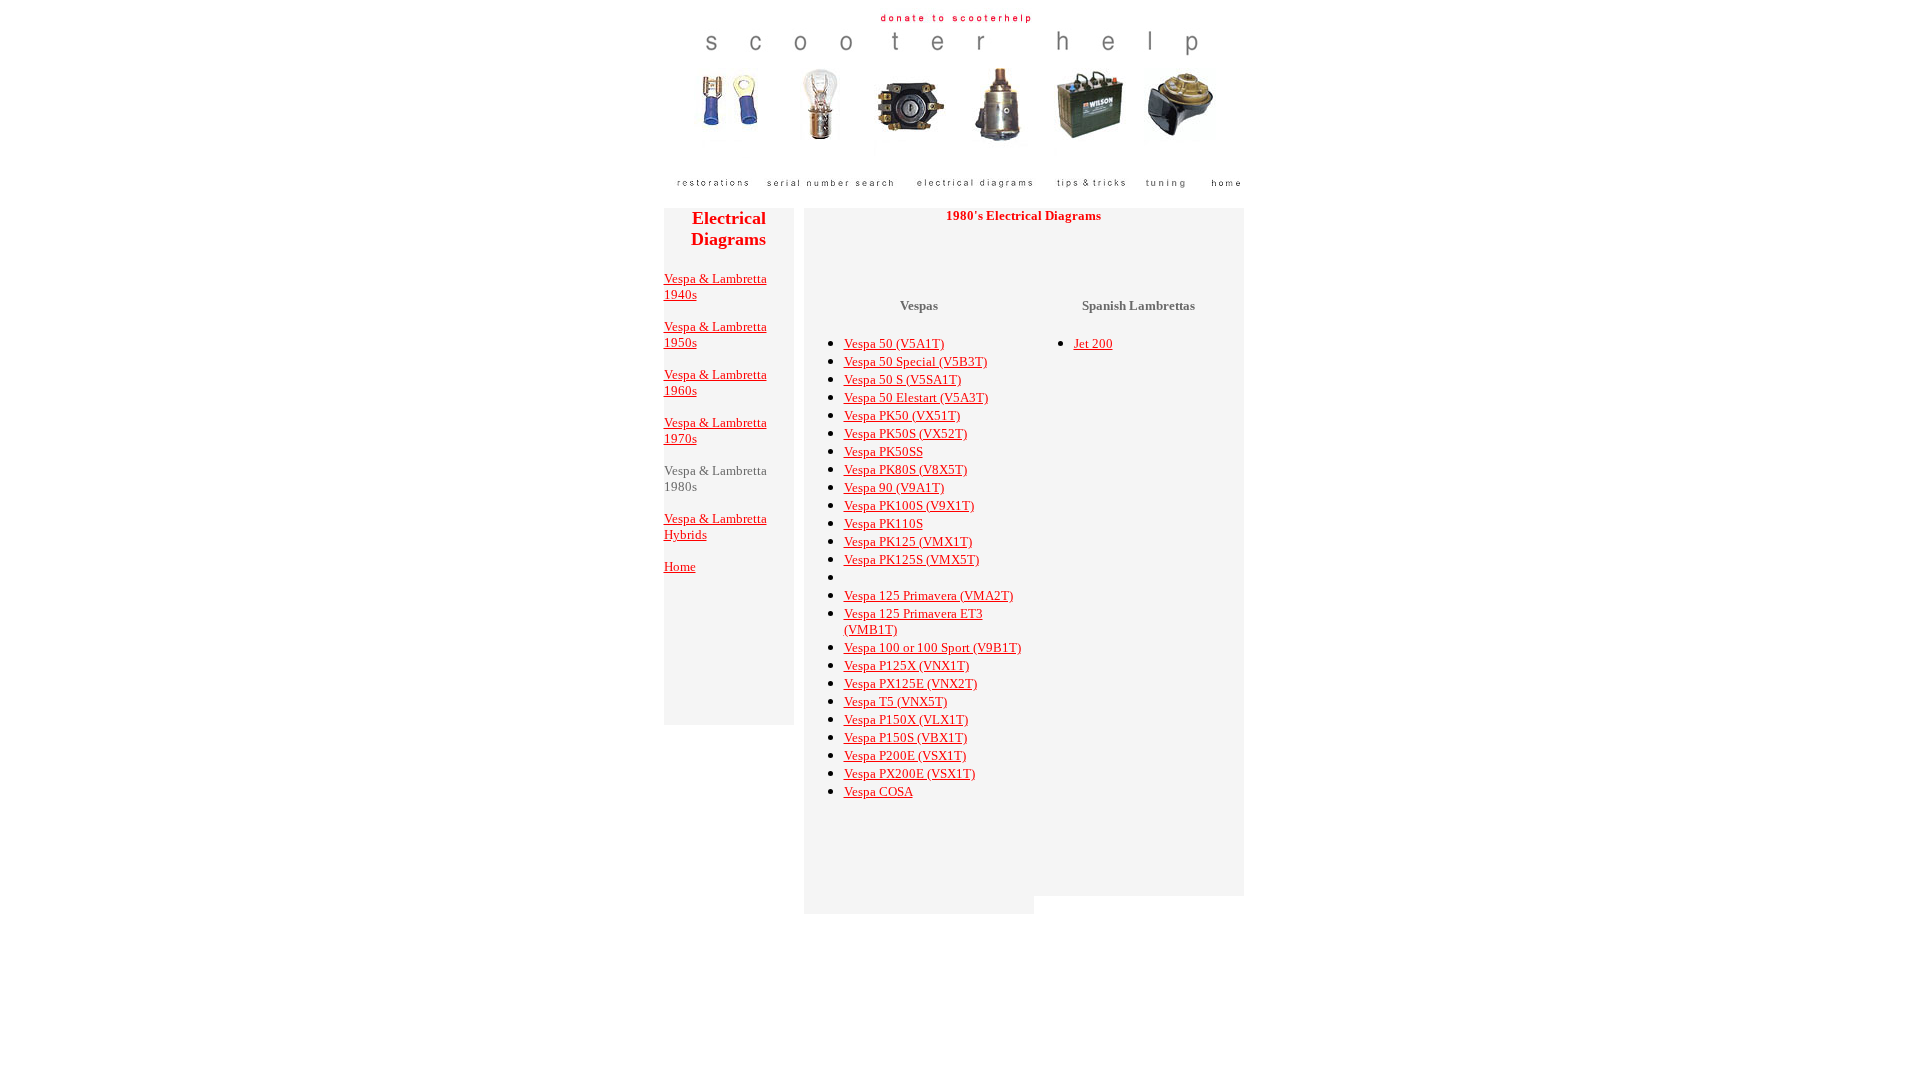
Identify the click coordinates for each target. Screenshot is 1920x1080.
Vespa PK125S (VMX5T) (911, 559)
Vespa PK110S (883, 523)
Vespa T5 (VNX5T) (895, 701)
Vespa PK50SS (883, 451)
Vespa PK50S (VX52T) (905, 433)
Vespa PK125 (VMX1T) (908, 541)
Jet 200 (1093, 343)
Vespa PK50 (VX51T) (902, 415)
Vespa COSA (878, 791)
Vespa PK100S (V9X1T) (909, 505)
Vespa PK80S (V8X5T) (905, 469)
